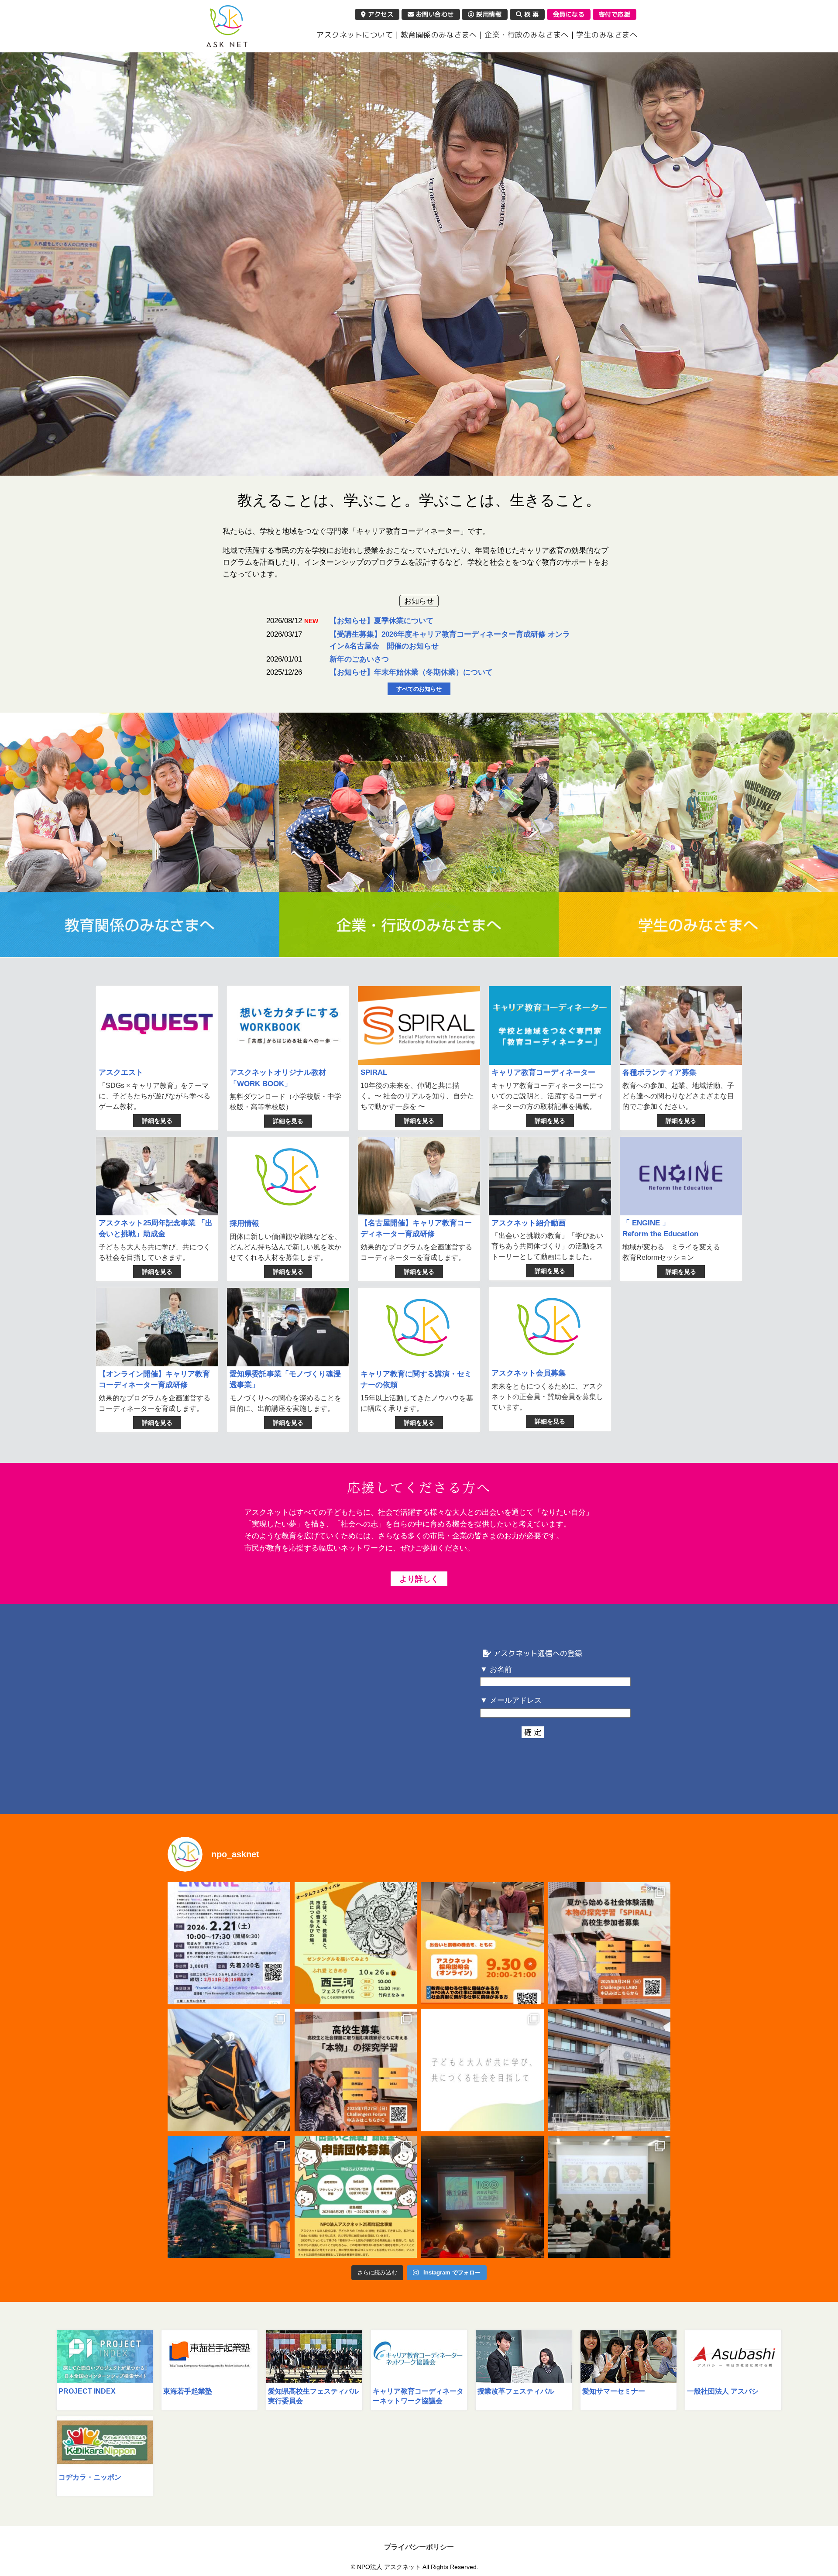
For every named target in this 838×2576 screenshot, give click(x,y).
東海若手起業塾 (188, 2391)
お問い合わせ (434, 14)
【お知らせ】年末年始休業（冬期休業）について (411, 672)
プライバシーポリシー (419, 2547)
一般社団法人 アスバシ (723, 2391)
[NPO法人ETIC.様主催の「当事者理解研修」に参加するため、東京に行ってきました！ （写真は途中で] (229, 2197)
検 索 (530, 14)
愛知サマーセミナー (614, 2391)
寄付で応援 (615, 14)
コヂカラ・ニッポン (90, 2477)
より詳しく (419, 1579)
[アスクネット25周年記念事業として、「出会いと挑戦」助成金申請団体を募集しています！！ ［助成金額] (356, 2197)
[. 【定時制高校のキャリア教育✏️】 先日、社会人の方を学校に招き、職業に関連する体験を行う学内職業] (229, 2070)
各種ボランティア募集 (659, 1072)
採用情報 (488, 14)
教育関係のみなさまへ (439, 35)
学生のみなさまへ (607, 35)
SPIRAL (374, 1072)
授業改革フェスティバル (516, 2391)
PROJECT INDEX (87, 2391)
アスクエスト (121, 1072)
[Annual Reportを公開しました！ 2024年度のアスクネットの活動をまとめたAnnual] (483, 2070)
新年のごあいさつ (359, 659)
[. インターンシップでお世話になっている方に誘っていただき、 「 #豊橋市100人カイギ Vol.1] (483, 2197)
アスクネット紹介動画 (529, 1223)
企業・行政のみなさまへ (527, 35)
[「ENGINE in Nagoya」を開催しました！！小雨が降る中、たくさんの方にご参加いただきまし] (610, 2197)
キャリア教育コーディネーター (543, 1072)
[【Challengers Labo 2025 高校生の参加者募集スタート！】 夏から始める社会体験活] (610, 1943)
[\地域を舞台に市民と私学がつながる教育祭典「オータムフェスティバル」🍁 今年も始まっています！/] (356, 1943)
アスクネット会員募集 (529, 1373)
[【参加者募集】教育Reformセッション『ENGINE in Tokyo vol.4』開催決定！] (229, 1943)
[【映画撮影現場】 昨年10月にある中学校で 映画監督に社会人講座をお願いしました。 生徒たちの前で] (610, 2070)
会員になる (569, 14)
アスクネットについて (355, 35)
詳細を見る (157, 1121)
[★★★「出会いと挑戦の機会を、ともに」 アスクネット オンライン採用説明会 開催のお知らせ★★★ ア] (483, 1943)
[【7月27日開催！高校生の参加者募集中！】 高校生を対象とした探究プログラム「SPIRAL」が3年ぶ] (356, 2070)
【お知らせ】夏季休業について (381, 621)
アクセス (380, 14)
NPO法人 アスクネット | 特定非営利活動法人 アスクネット (227, 26)
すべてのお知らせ (419, 689)
